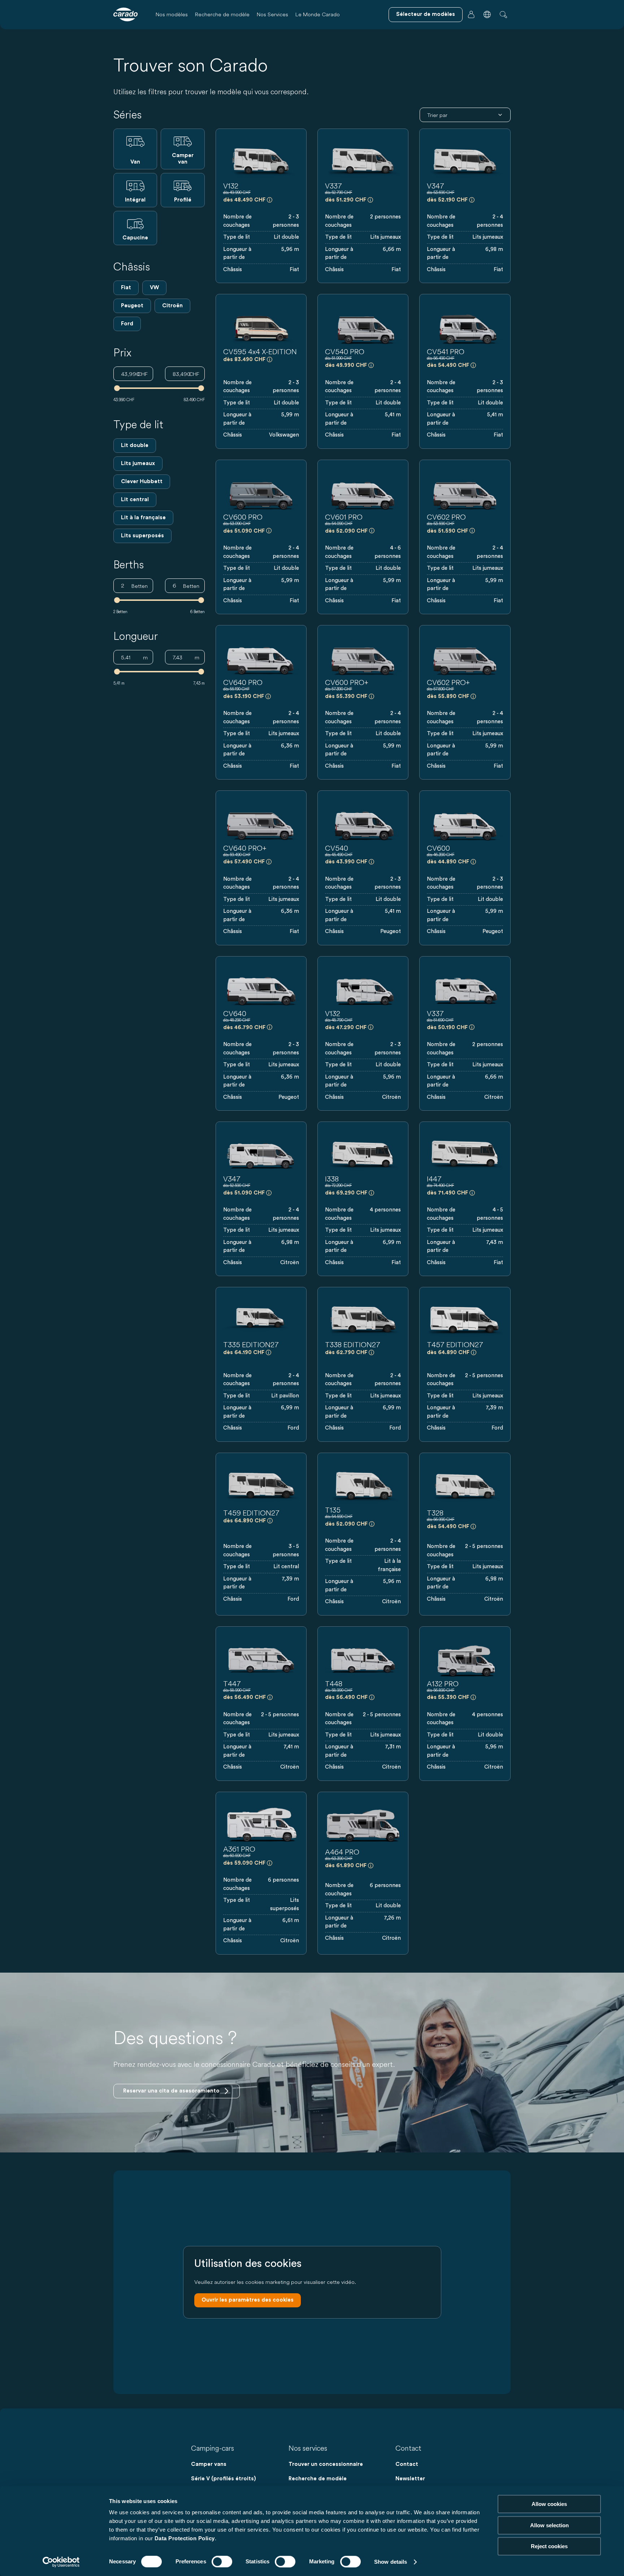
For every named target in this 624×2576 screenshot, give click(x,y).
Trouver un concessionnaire (326, 2464)
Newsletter (410, 2479)
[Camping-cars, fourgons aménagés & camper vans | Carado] (125, 14)
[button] (487, 14)
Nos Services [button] (272, 14)
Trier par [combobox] (437, 115)
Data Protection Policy (185, 2538)
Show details (391, 2562)
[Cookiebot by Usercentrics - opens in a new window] (61, 2562)
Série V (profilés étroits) (224, 2479)
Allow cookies (549, 2504)
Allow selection (549, 2525)
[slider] (117, 388)
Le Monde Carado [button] (318, 14)
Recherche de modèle (222, 14)
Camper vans (209, 2464)
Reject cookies (549, 2546)
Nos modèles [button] (172, 14)
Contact (407, 2464)
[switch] (222, 2562)
